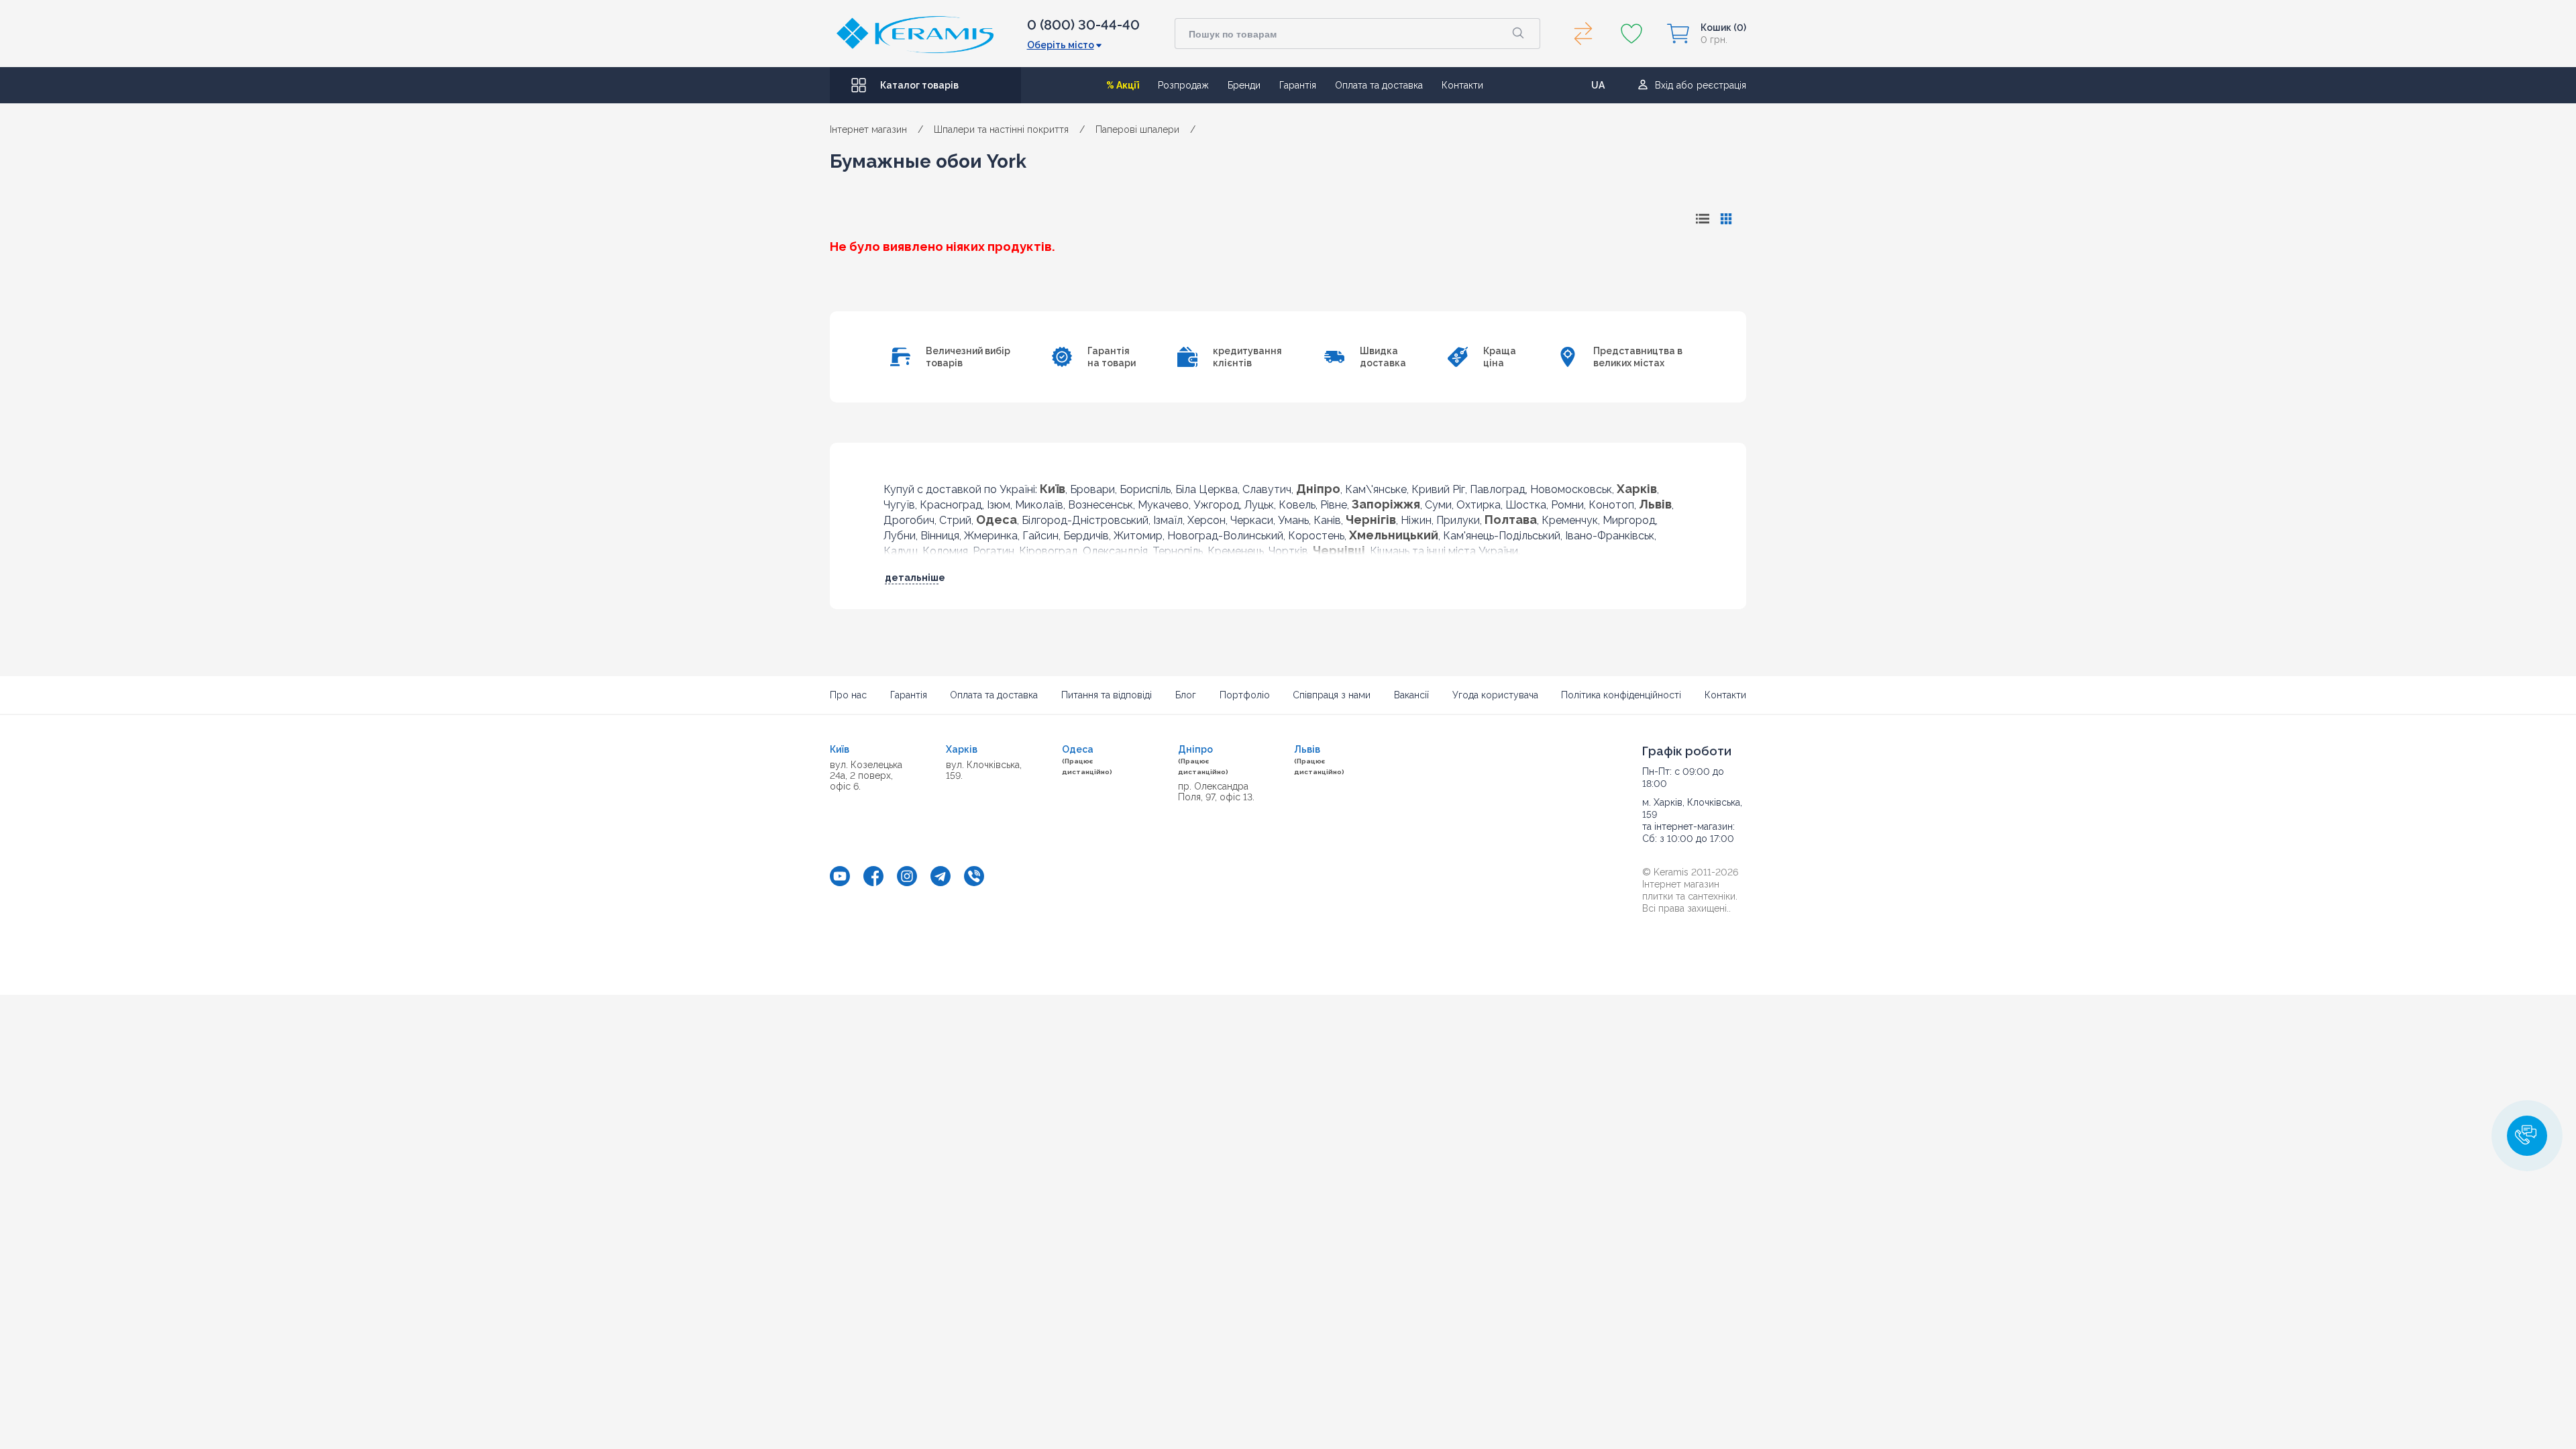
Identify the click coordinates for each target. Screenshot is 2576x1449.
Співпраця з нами (1332, 695)
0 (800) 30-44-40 (1083, 25)
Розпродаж (1183, 85)
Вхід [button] (1664, 85)
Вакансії (1411, 695)
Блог (1186, 695)
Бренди (1244, 85)
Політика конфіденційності (1621, 695)
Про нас (848, 695)
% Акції (1123, 85)
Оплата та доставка (1379, 85)
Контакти (1462, 85)
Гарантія (1298, 85)
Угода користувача (1495, 695)
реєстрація (1721, 85)
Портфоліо (1245, 695)
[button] (2527, 1136)
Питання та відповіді (1107, 695)
